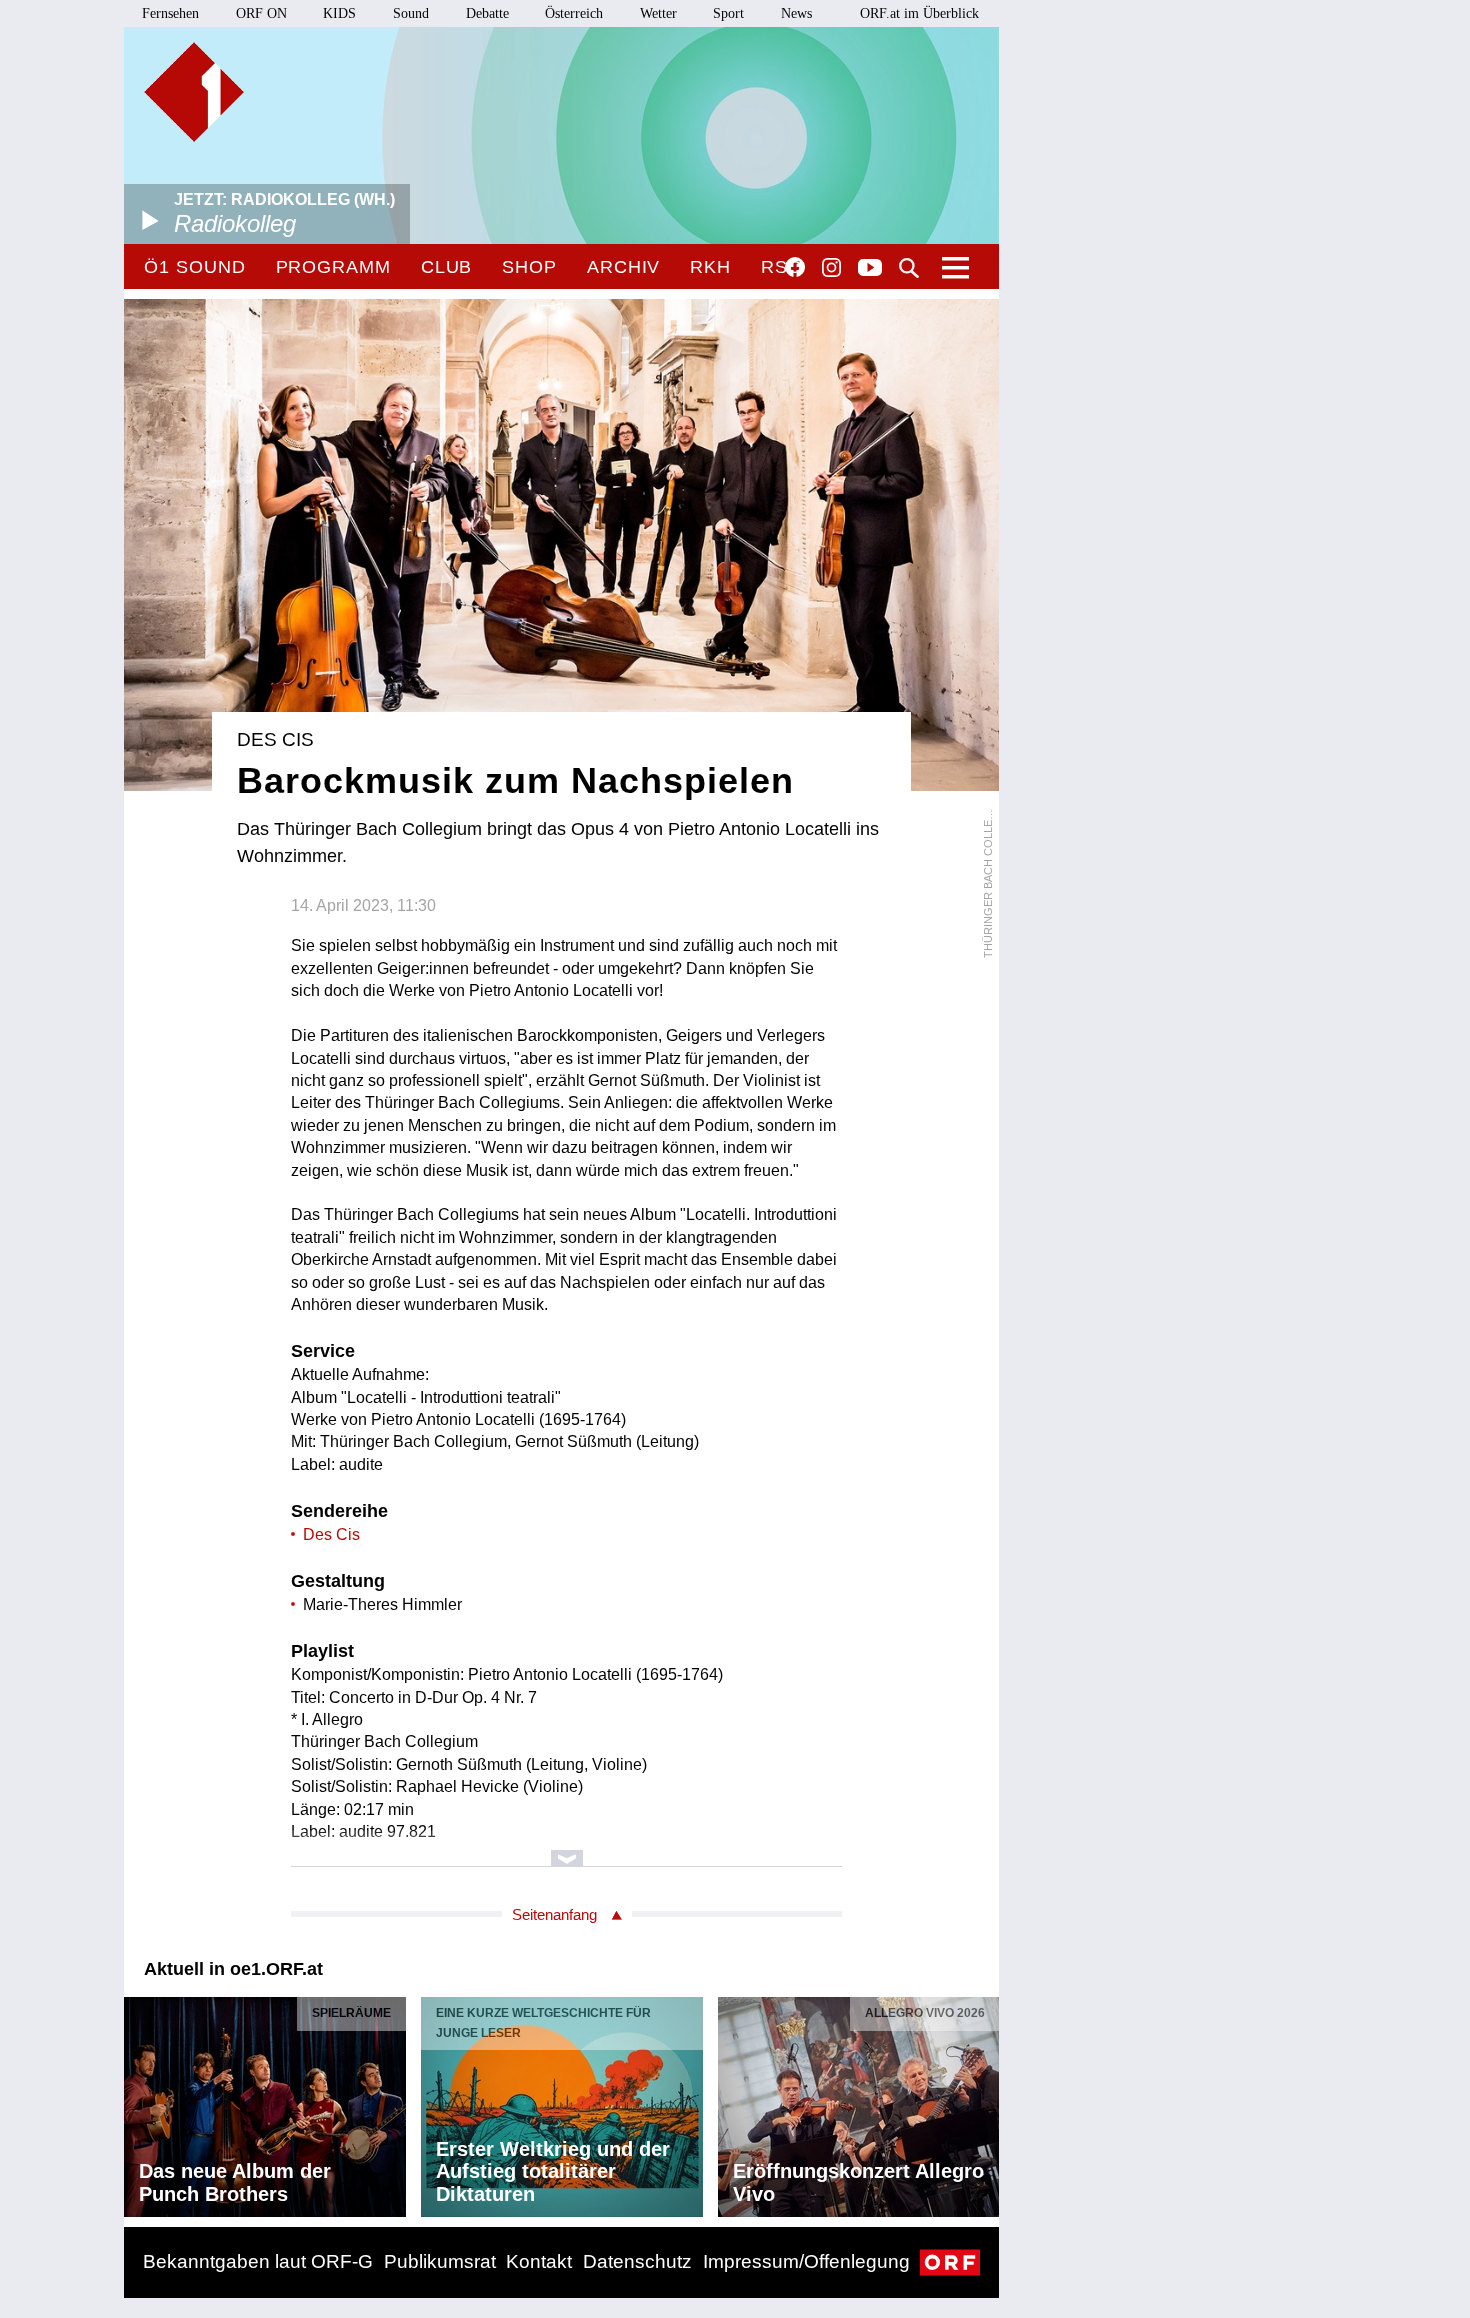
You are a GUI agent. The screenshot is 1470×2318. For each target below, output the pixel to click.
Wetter (658, 13)
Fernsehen (170, 13)
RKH (710, 267)
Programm (333, 267)
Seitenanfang (554, 1914)
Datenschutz (637, 2261)
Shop (529, 267)
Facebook (795, 267)
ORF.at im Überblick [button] (919, 13)
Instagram (831, 268)
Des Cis (331, 1534)
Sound (411, 13)
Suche (909, 268)
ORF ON (261, 13)
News (796, 13)
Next (983, 2102)
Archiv (623, 267)
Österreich (574, 13)
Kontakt (539, 2261)
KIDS (339, 13)
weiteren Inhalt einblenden (566, 1848)
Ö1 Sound (194, 267)
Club (447, 267)
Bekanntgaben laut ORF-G (258, 2261)
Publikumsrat (440, 2261)
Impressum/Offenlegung (806, 2261)
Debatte (487, 13)
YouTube (870, 269)
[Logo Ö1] (194, 92)
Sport (728, 13)
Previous (140, 2102)
